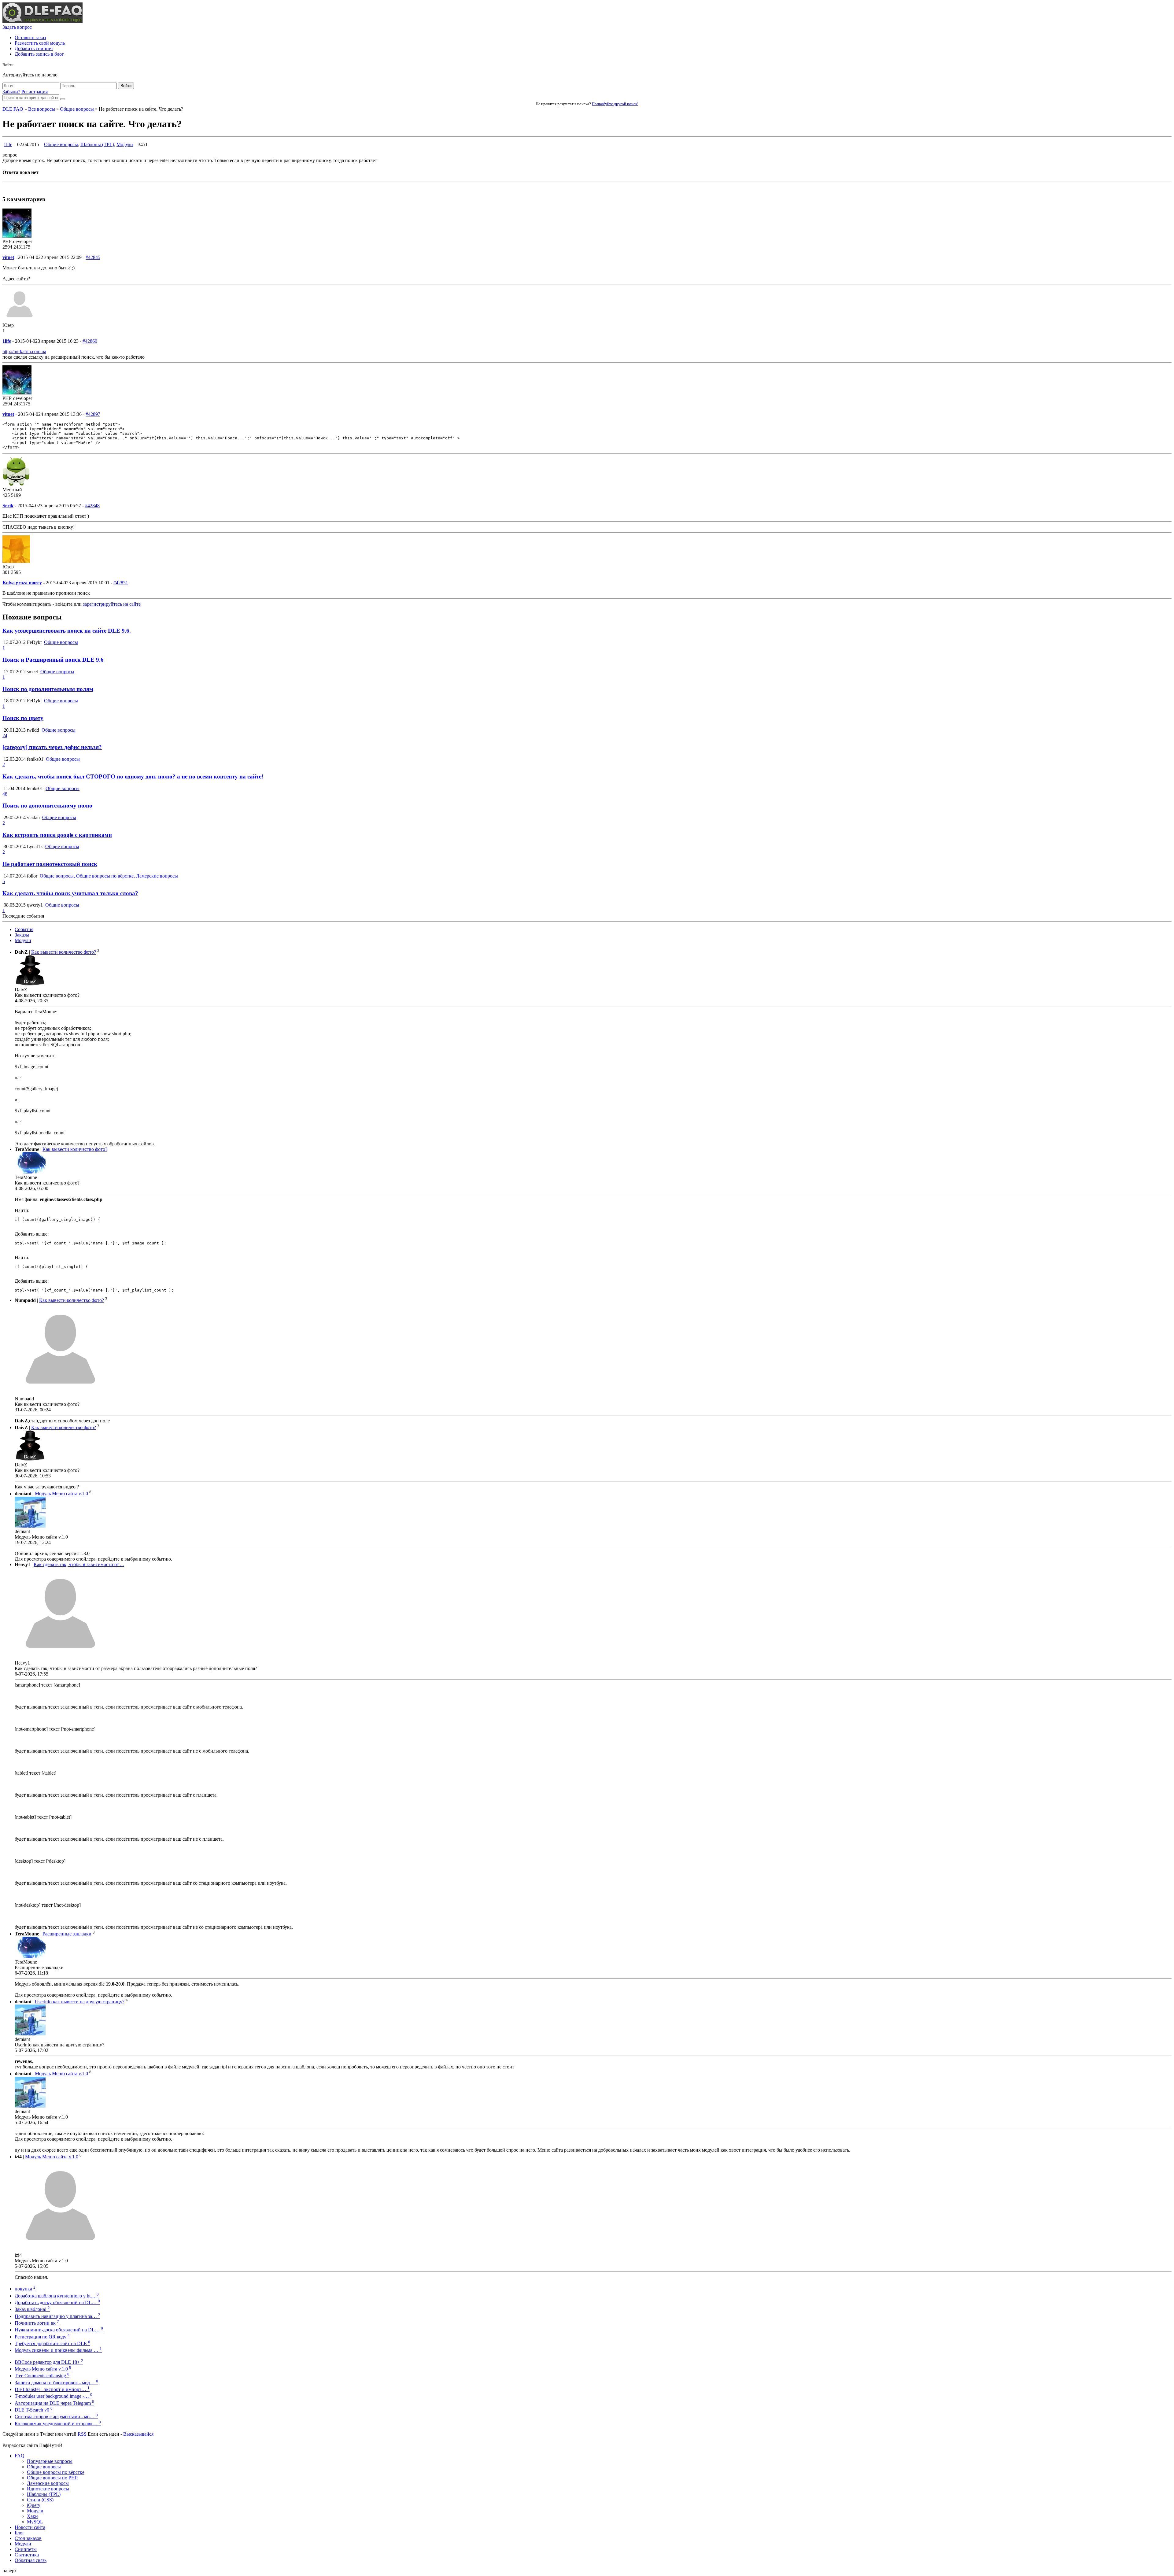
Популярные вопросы (50, 2461)
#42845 (93, 257)
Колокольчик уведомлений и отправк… (58, 2424)
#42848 (92, 506)
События (24, 929)
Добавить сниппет (34, 48)
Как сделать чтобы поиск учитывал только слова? (70, 893)
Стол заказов (28, 2538)
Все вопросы (42, 109)
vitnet (8, 257)
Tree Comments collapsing (42, 2376)
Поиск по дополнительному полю (47, 806)
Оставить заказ (30, 37)
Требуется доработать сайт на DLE (52, 2343)
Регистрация (35, 92)
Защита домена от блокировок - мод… (56, 2383)
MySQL (35, 2522)
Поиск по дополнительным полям (48, 689)
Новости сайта (30, 2527)
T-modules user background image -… (54, 2396)
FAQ (20, 2456)
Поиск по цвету (23, 718)
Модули (125, 144)
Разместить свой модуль (40, 43)
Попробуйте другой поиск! (615, 104)
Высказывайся (138, 2434)
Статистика (27, 2555)
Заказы (22, 935)
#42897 (93, 414)
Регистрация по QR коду (42, 2337)
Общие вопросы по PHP (52, 2478)
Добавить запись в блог (39, 54)
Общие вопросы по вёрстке (56, 2472)
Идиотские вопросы (48, 2489)
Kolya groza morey (22, 583)
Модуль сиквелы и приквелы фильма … (58, 2350)
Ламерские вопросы (48, 2483)
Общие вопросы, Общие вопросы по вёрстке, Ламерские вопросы (109, 876)
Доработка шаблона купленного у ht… (57, 2296)
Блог (20, 2533)
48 (5, 794)
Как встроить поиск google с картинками (57, 835)
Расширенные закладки (67, 1934)
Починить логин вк (37, 2323)
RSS (82, 2434)
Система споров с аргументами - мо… (56, 2417)
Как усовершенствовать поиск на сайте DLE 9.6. (67, 631)
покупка (25, 2289)
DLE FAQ (13, 109)
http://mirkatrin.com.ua (24, 351)
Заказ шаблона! (32, 2309)
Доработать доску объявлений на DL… (57, 2303)
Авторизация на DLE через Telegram (54, 2403)
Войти (126, 86)
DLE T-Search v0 (34, 2410)
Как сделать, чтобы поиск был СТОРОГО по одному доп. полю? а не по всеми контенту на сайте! (133, 776)
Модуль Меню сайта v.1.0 (61, 1494)
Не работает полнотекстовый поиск (50, 864)
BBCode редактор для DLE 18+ (49, 2362)
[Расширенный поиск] (63, 99)
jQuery (34, 2505)
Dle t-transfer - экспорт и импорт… (52, 2389)
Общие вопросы (77, 109)
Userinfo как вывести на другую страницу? (80, 2002)
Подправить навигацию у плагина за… (57, 2316)
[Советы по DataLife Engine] (42, 22)
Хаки (32, 2516)
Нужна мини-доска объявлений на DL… (59, 2330)
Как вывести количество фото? (64, 952)
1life (8, 144)
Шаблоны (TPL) (97, 144)
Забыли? (11, 92)
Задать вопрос (17, 27)
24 (5, 735)
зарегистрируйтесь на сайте (112, 604)
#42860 (90, 341)
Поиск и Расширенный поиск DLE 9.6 (53, 660)
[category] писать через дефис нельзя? (52, 747)
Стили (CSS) (40, 2500)
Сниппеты (26, 2549)
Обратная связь (31, 2560)
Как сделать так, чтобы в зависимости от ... (79, 1564)
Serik (8, 506)
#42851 (121, 583)
